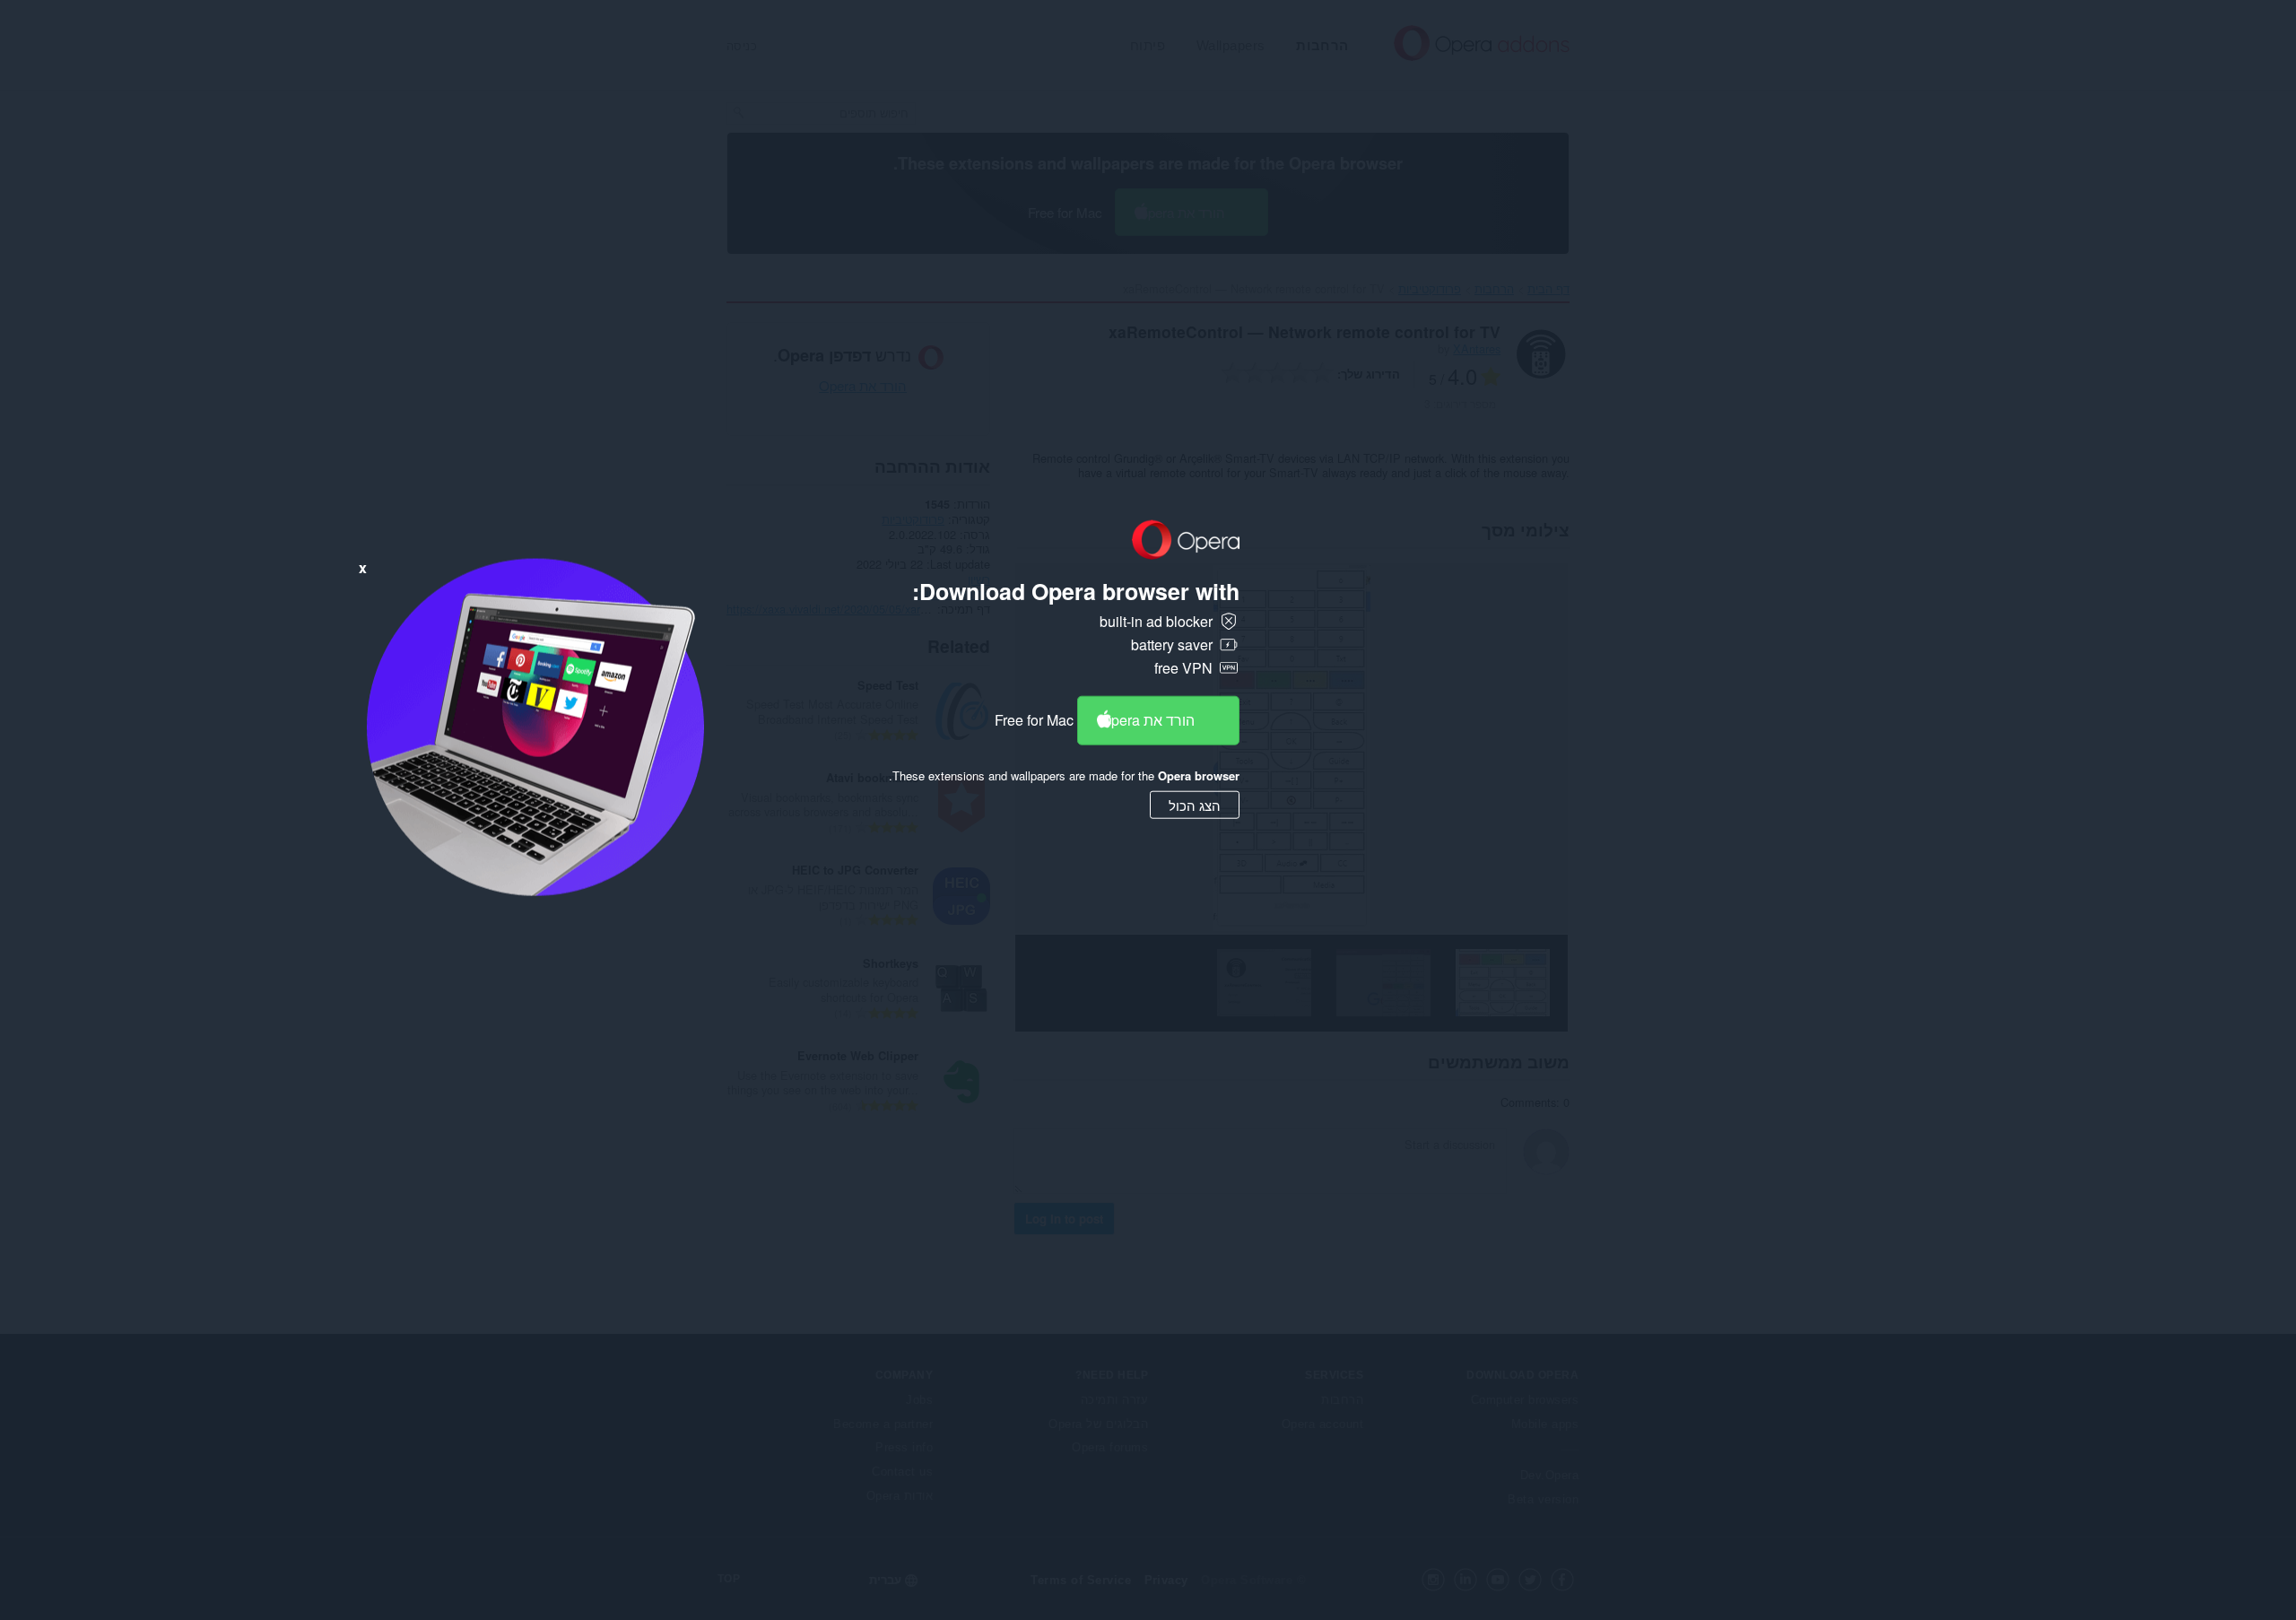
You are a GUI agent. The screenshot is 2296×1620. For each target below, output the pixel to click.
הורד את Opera (1148, 720)
